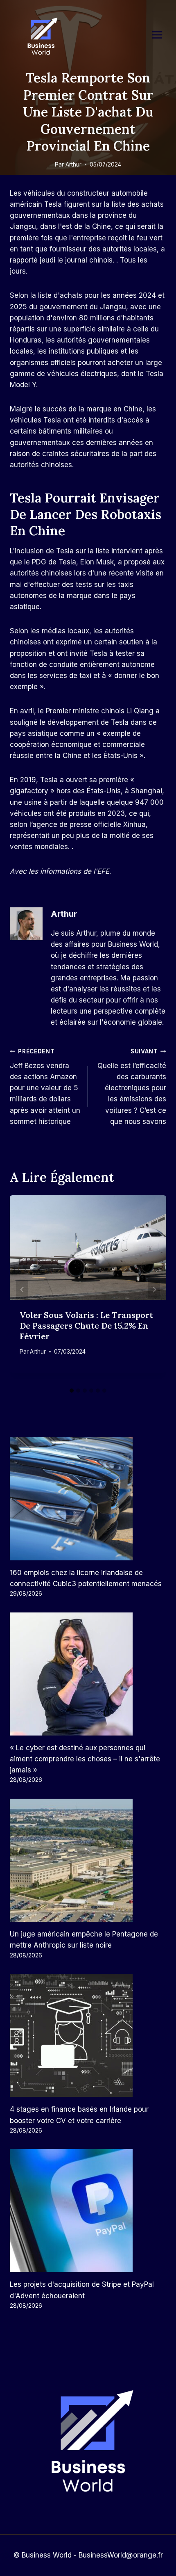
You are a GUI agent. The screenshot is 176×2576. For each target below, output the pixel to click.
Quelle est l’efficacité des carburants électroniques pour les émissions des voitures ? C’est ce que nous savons (132, 1087)
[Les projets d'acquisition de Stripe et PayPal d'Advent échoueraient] (88, 2211)
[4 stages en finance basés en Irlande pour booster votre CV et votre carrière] (88, 2035)
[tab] (72, 1391)
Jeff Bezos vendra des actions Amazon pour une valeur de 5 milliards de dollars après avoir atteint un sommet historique (45, 1087)
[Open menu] (161, 35)
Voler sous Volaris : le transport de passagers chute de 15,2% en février (86, 1326)
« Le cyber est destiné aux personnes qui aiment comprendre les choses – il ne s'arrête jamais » (85, 1759)
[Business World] (41, 37)
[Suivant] (154, 1289)
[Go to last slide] (22, 1289)
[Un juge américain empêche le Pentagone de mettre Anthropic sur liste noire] (88, 1860)
